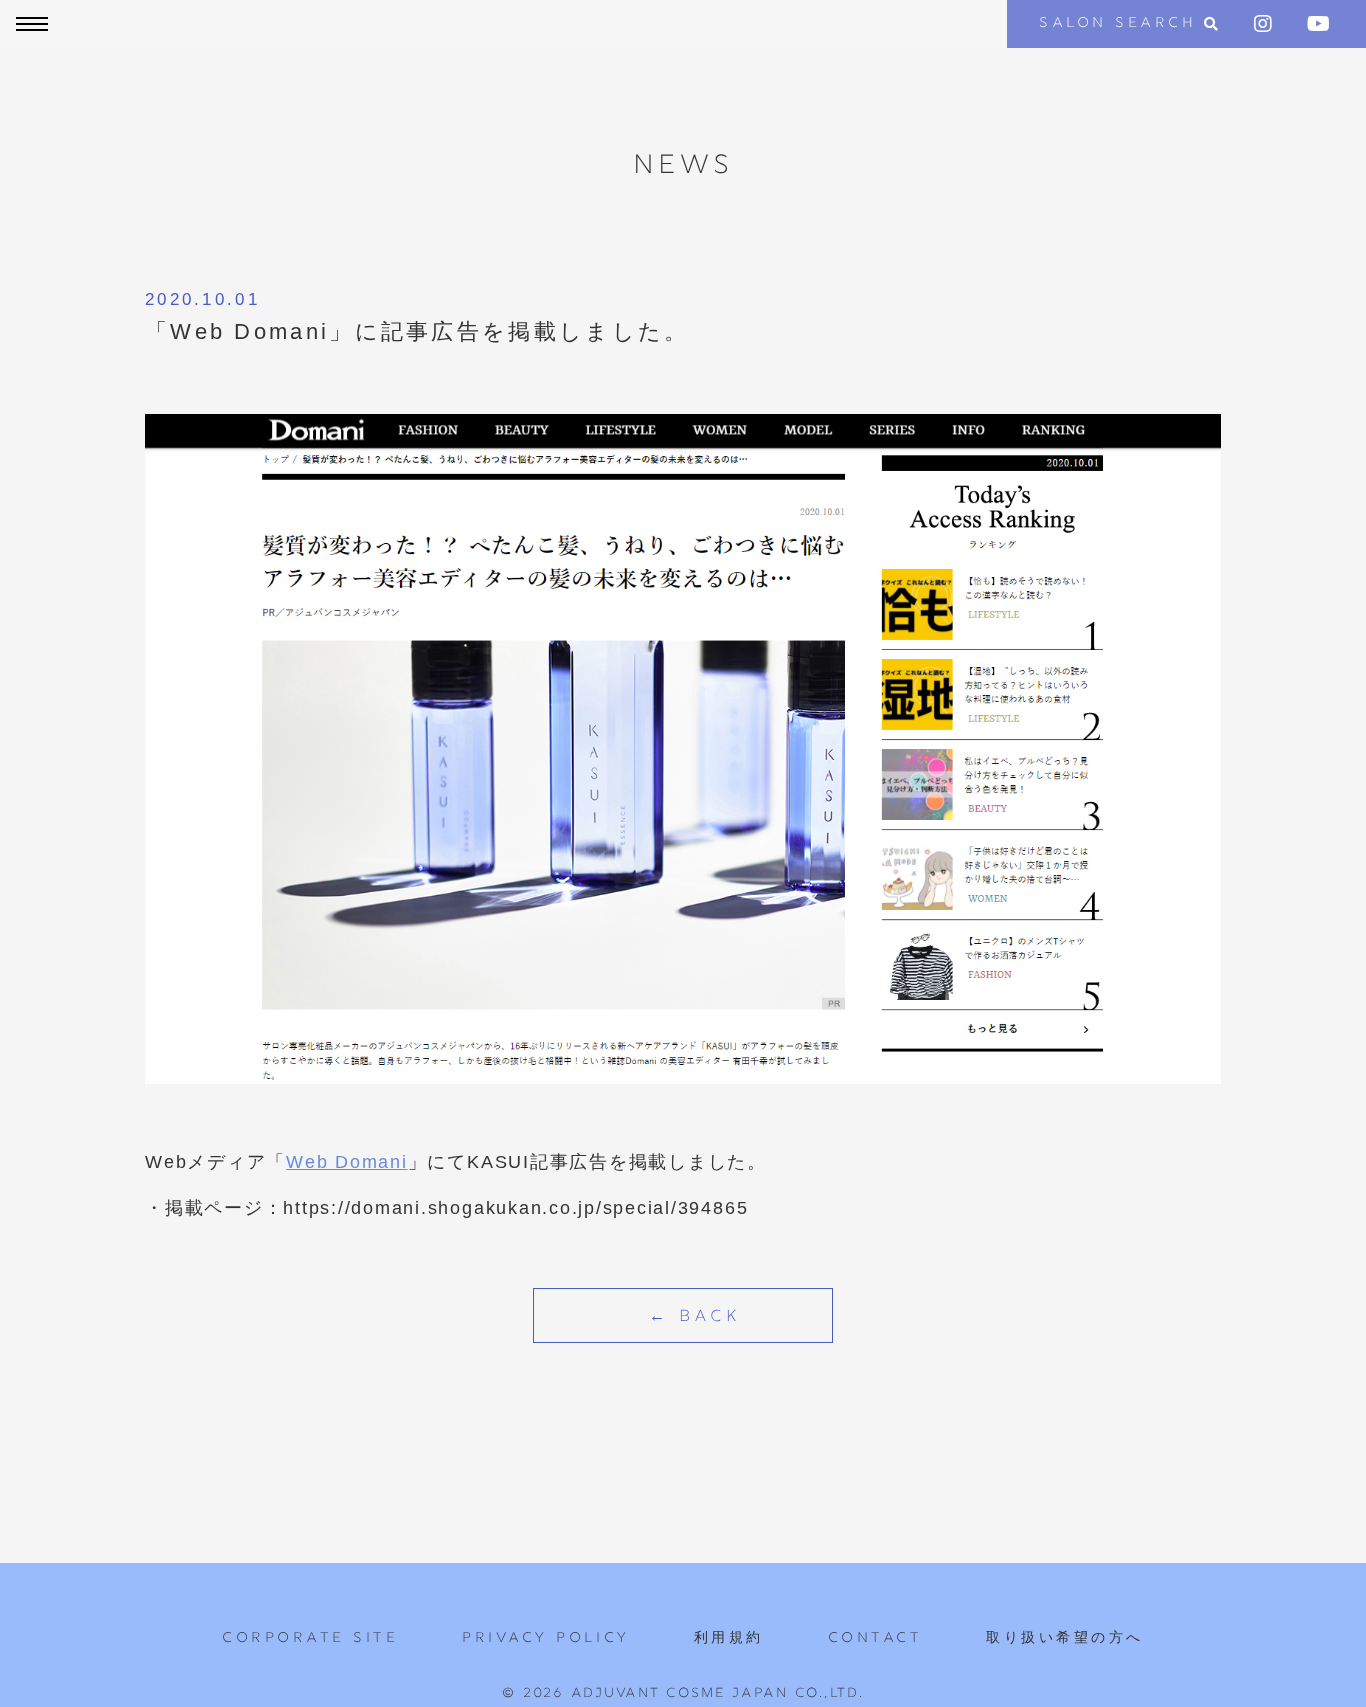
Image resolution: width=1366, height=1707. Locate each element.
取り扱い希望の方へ (1065, 1638)
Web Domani (347, 1162)
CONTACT (875, 1638)
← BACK (695, 1317)
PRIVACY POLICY (545, 1638)
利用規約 (729, 1638)
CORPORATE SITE (310, 1638)
